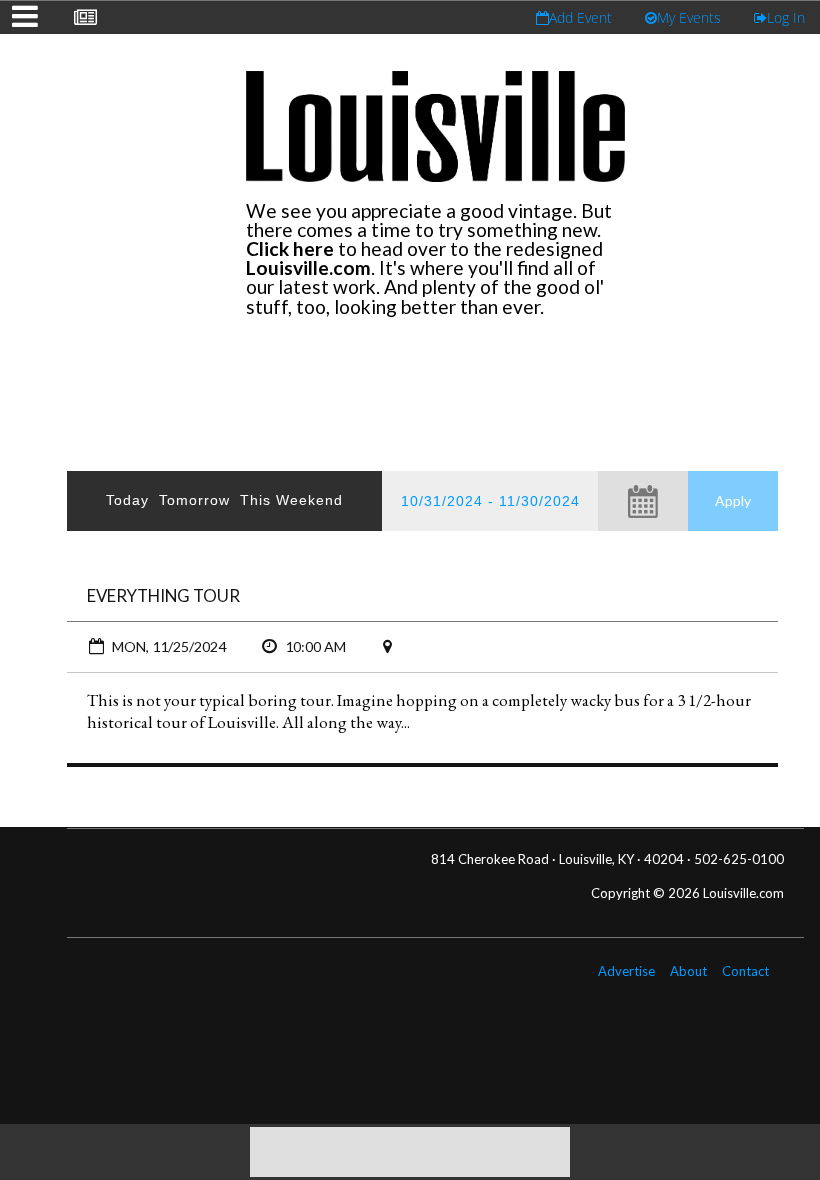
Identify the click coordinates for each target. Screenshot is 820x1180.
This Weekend (291, 500)
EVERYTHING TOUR (163, 595)
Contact (745, 971)
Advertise (626, 971)
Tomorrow (194, 500)
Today (127, 500)
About (688, 971)
